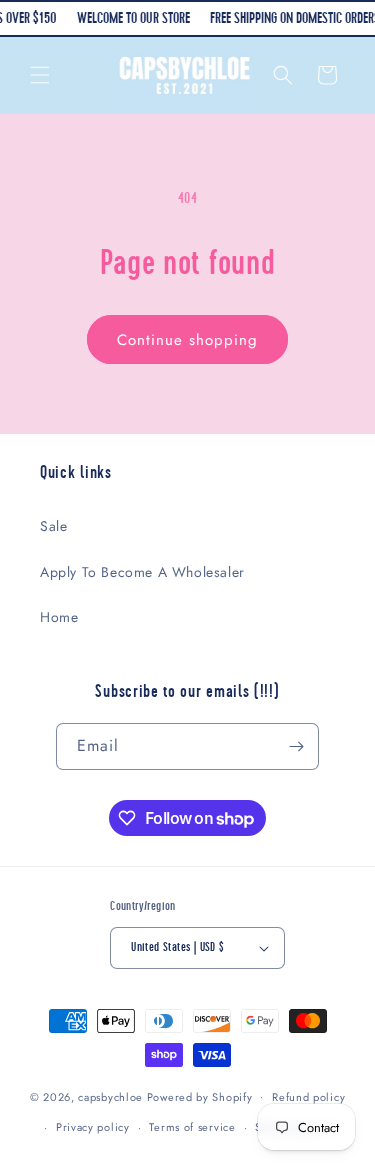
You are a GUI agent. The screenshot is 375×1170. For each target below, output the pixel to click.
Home (59, 617)
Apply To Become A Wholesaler (142, 572)
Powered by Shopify (200, 1096)
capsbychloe (110, 1096)
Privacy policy (93, 1127)
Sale (53, 526)
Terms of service (192, 1127)
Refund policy (308, 1097)
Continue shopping (187, 340)
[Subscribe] (296, 746)
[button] (40, 75)
